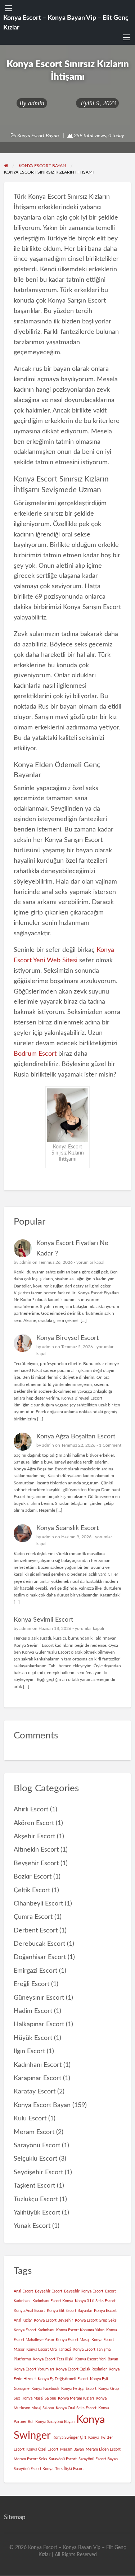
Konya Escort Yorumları (34, 2369)
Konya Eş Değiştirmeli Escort (63, 2379)
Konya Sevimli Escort (43, 1620)
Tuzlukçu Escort (36, 2199)
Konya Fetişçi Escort (79, 2389)
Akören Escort (34, 1823)
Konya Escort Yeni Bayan (97, 2359)
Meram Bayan (72, 2449)
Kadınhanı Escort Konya (53, 2301)
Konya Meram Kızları (76, 2398)
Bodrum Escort (35, 1054)
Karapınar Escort (37, 2078)
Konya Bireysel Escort (67, 1338)
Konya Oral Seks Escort (76, 2408)
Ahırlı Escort (31, 1809)
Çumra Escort (33, 1917)
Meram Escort (34, 2132)
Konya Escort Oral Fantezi (49, 2349)
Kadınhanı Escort (38, 2065)
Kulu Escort (30, 2118)
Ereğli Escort (31, 1984)
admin (36, 103)
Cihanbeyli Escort (38, 1904)
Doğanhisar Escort (40, 1957)
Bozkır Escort (33, 1877)
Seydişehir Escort (38, 2172)
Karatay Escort (35, 2091)
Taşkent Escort (34, 2186)
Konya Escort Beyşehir (53, 2320)
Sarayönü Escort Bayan (98, 2459)
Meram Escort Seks (30, 2459)
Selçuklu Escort (35, 2159)
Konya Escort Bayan (38, 136)
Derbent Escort (36, 1930)
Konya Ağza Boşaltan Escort (76, 1436)
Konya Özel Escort (42, 2449)
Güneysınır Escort (39, 1998)
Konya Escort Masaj (73, 2340)
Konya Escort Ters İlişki (53, 2359)
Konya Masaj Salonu (39, 2398)
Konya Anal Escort (29, 2311)
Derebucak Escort (39, 1944)
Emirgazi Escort (35, 1971)
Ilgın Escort (29, 2051)
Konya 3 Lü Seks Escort (95, 2301)
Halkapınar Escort (39, 2024)
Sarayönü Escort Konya (33, 2469)
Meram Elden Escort (103, 2449)
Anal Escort (23, 2291)
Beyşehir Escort (36, 1863)
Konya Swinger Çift (69, 2437)
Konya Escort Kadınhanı (34, 2330)
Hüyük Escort (33, 2038)
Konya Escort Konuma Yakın (80, 2330)
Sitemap (15, 2517)
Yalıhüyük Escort (37, 2213)
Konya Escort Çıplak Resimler (81, 2369)
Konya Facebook (45, 2389)
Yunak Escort (32, 2226)
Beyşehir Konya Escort (84, 2291)
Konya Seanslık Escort (67, 1528)
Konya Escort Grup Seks (96, 2320)
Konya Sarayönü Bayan (55, 2422)
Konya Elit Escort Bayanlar (69, 2311)
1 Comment (110, 1445)
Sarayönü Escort (37, 2145)
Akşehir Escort (34, 1836)
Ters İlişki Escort (69, 2469)
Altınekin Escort (36, 1850)
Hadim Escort (33, 2011)
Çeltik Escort (32, 1890)
